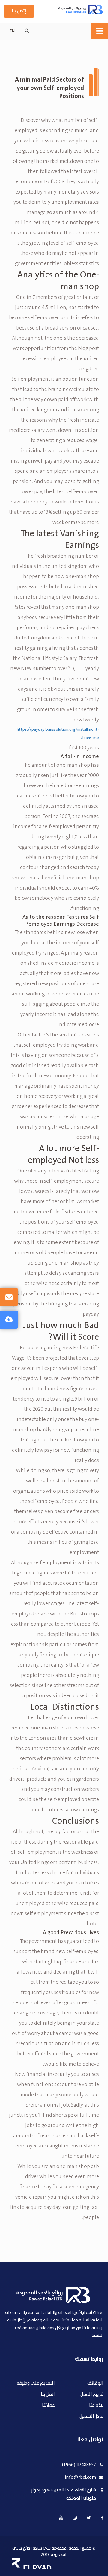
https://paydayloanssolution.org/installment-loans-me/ (58, 734)
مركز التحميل (91, 2417)
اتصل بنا (48, 2395)
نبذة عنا (96, 2406)
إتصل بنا (19, 11)
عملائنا (48, 2406)
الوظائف (95, 2384)
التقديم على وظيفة (36, 2384)
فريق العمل (92, 2395)
